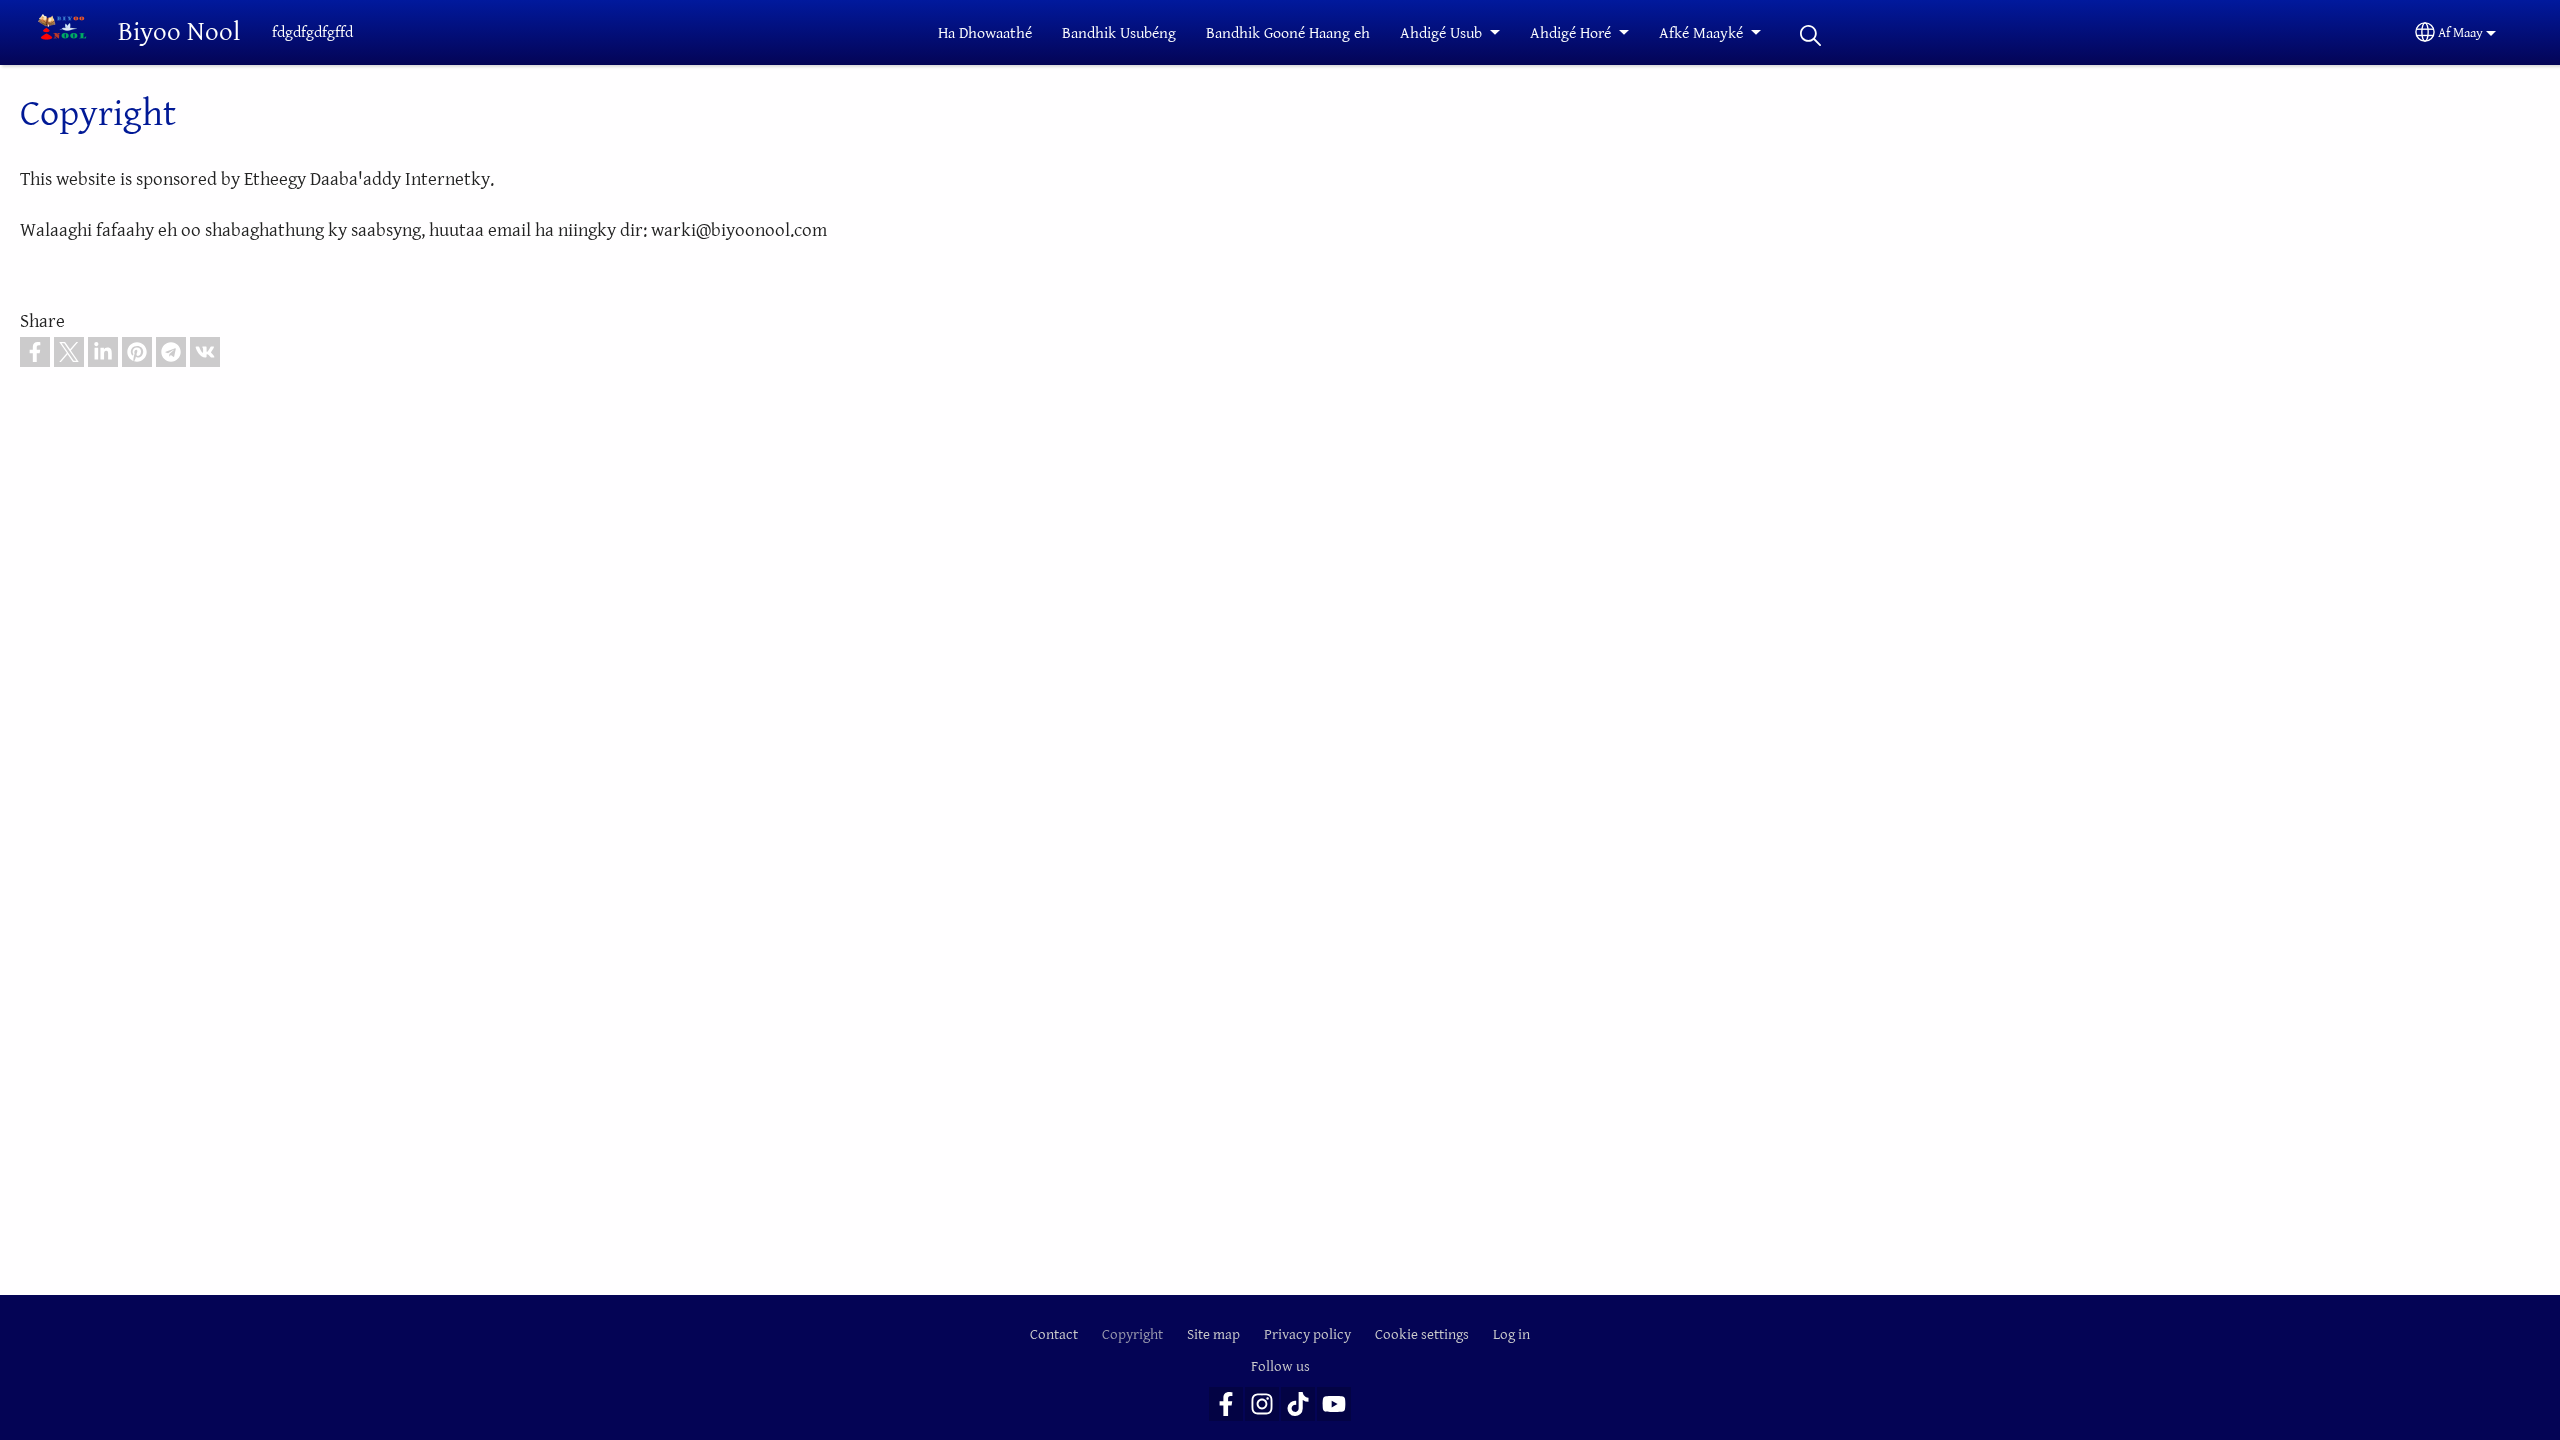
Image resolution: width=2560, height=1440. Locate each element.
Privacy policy (1307, 1334)
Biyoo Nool (179, 32)
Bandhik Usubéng (1119, 33)
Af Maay (2460, 33)
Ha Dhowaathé (985, 33)
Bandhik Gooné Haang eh (1288, 33)
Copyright (1132, 1334)
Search (1811, 35)
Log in (1511, 1334)
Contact (1054, 1334)
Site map (1213, 1334)
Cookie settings (1422, 1334)
